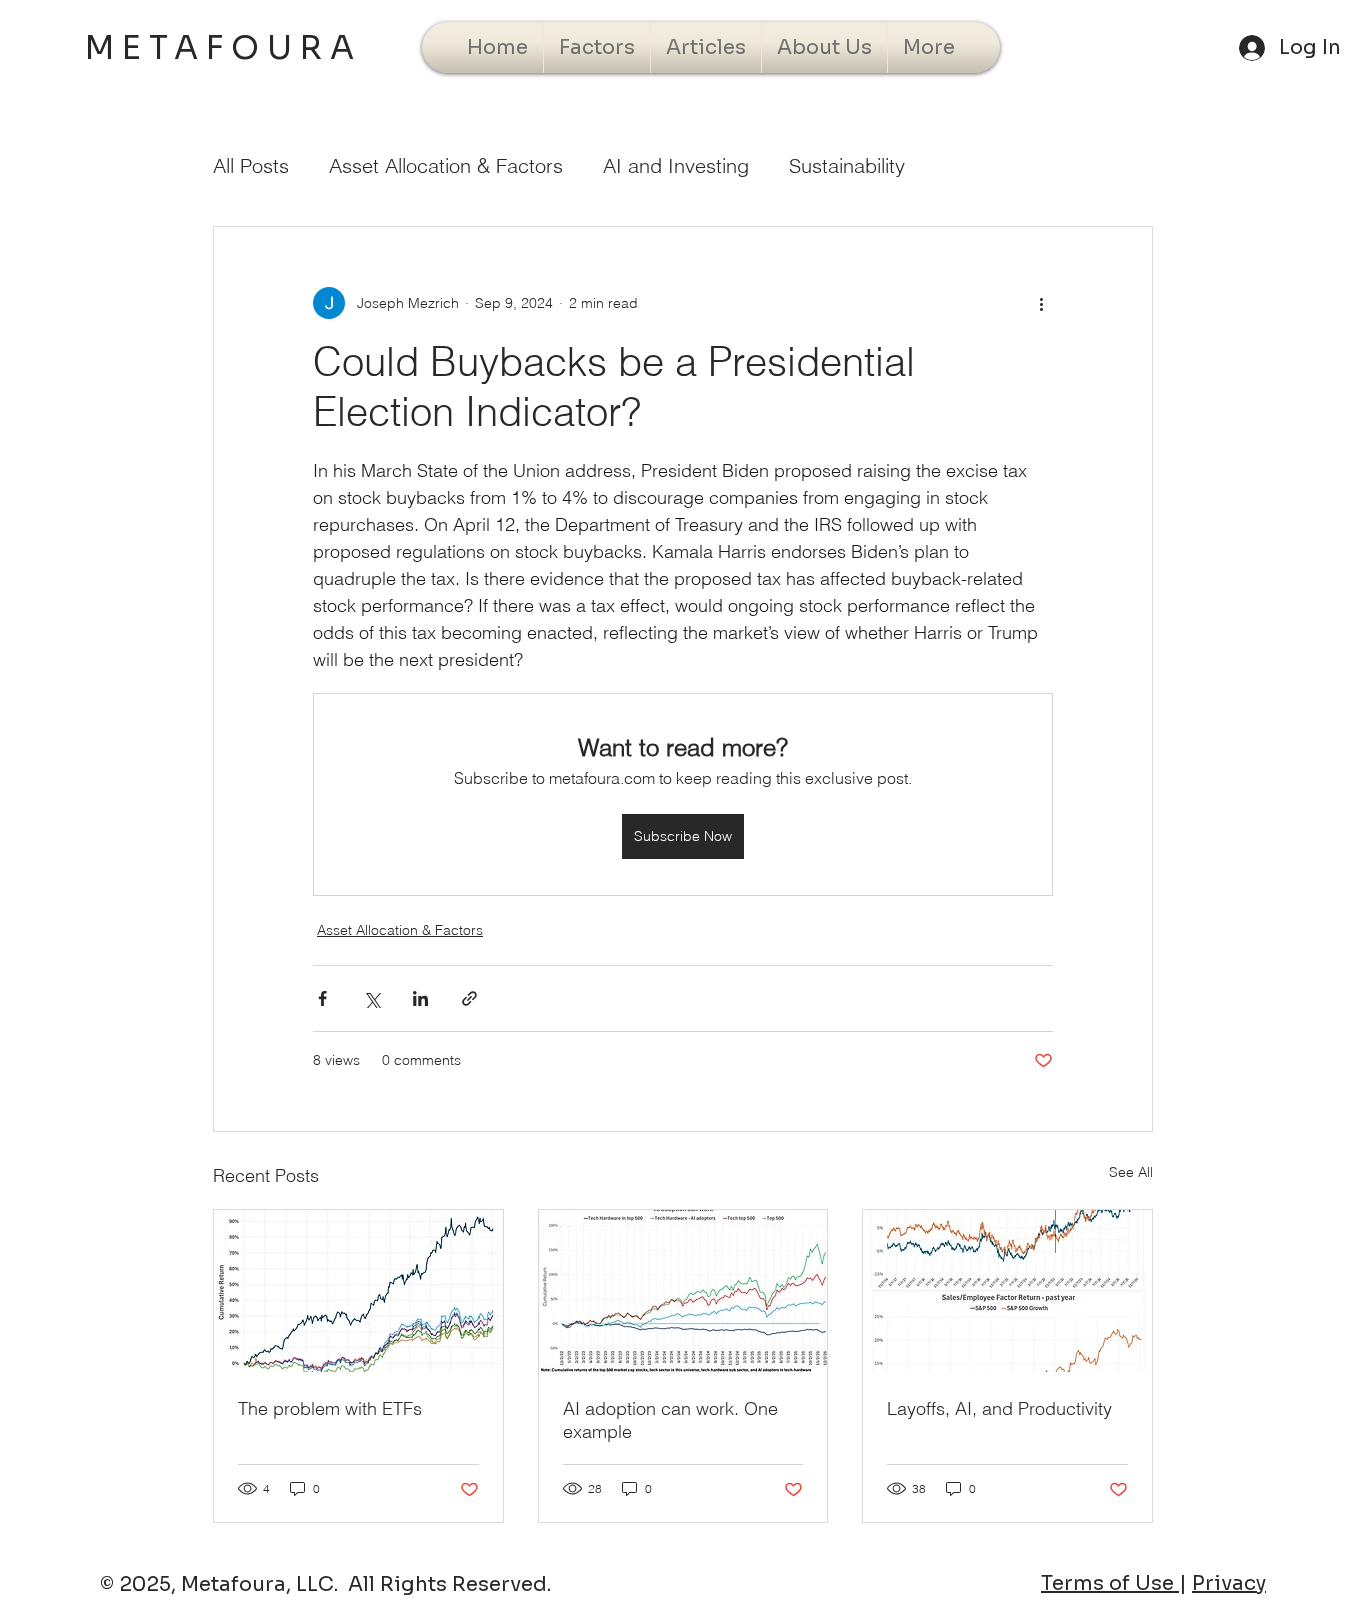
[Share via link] (469, 998)
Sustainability (847, 165)
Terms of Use (1110, 1583)
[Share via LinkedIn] (420, 998)
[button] (597, 47)
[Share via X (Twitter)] (371, 998)
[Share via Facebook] (322, 998)
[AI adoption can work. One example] (683, 1291)
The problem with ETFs (330, 1408)
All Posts (251, 165)
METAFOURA (223, 48)
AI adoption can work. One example (670, 1420)
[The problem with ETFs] (358, 1291)
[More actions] (1041, 303)
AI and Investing (676, 165)
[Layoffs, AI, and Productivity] (1007, 1291)
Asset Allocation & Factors (446, 165)
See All (1131, 1172)
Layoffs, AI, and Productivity (999, 1408)
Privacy (1229, 1583)
